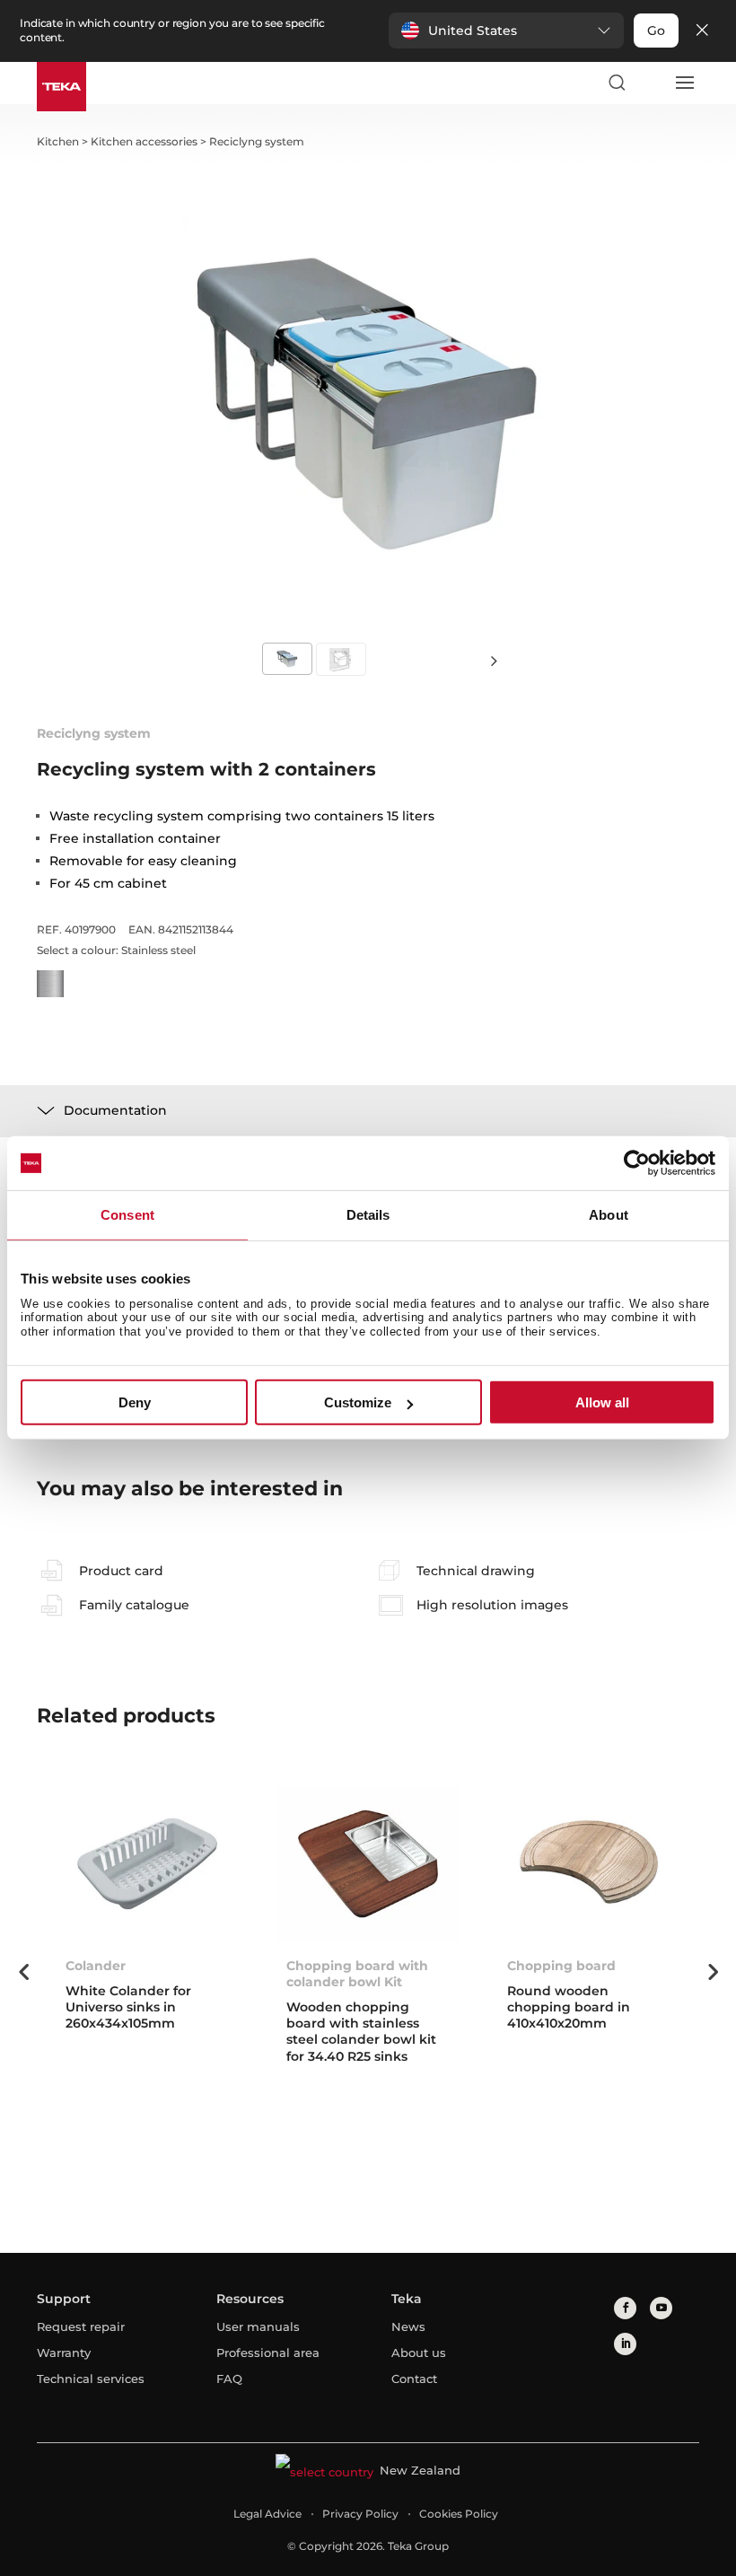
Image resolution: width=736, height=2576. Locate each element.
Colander (96, 1966)
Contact (414, 2379)
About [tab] (609, 1215)
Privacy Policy (360, 2514)
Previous (23, 1972)
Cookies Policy (459, 2514)
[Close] (702, 31)
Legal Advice (267, 2514)
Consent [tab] (127, 1215)
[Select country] (650, 83)
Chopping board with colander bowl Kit (357, 1974)
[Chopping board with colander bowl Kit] (368, 1864)
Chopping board (561, 1966)
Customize (358, 1402)
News (408, 2326)
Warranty (64, 2353)
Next (494, 660)
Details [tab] (368, 1215)
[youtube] (661, 2308)
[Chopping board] (589, 1864)
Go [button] (656, 31)
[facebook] (625, 2308)
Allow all (602, 1402)
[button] (506, 31)
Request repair (81, 2326)
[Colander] (147, 1864)
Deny (135, 1402)
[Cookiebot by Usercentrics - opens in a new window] (637, 1163)
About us (419, 2353)
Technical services (91, 2379)
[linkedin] (625, 2344)
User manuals (258, 2326)
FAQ (229, 2379)
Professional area (268, 2353)
